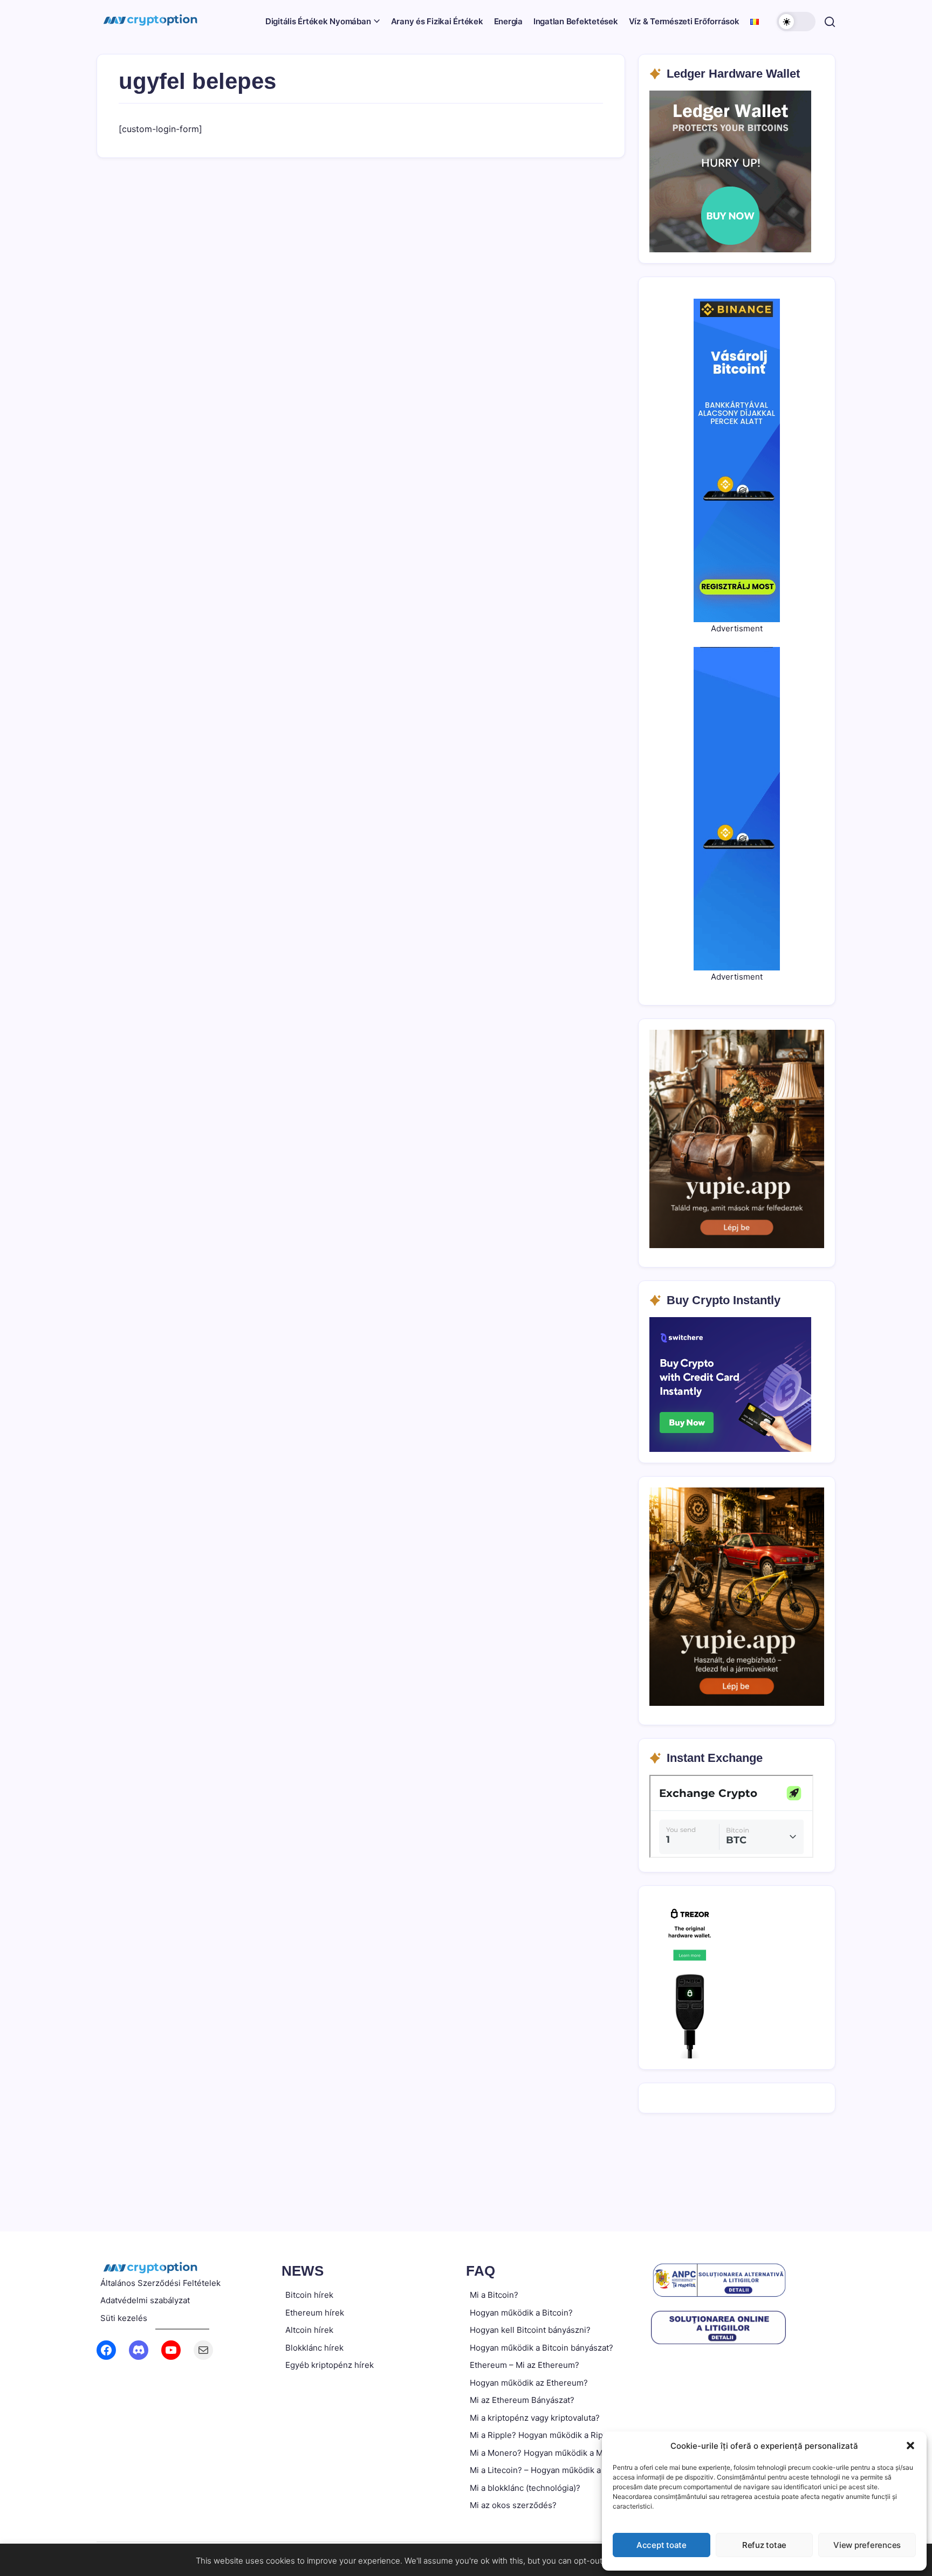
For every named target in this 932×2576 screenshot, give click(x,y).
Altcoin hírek (309, 2330)
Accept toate (662, 2545)
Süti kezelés (124, 2318)
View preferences (867, 2545)
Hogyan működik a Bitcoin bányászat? (542, 2348)
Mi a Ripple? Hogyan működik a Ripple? (544, 2435)
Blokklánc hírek (314, 2348)
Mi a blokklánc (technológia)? (525, 2488)
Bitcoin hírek (309, 2295)
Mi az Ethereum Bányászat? (522, 2400)
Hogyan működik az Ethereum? (529, 2383)
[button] (910, 2446)
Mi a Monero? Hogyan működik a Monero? (550, 2453)
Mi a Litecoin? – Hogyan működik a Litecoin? (554, 2470)
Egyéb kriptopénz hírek (330, 2365)
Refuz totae (764, 2545)
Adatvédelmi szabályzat (145, 2300)
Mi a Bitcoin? (494, 2295)
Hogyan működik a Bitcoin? (521, 2313)
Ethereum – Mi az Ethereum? (525, 2365)
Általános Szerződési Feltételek (160, 2283)
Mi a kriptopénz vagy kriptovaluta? (535, 2418)
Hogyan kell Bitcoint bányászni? (530, 2330)
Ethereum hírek (315, 2313)
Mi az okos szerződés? (513, 2505)
